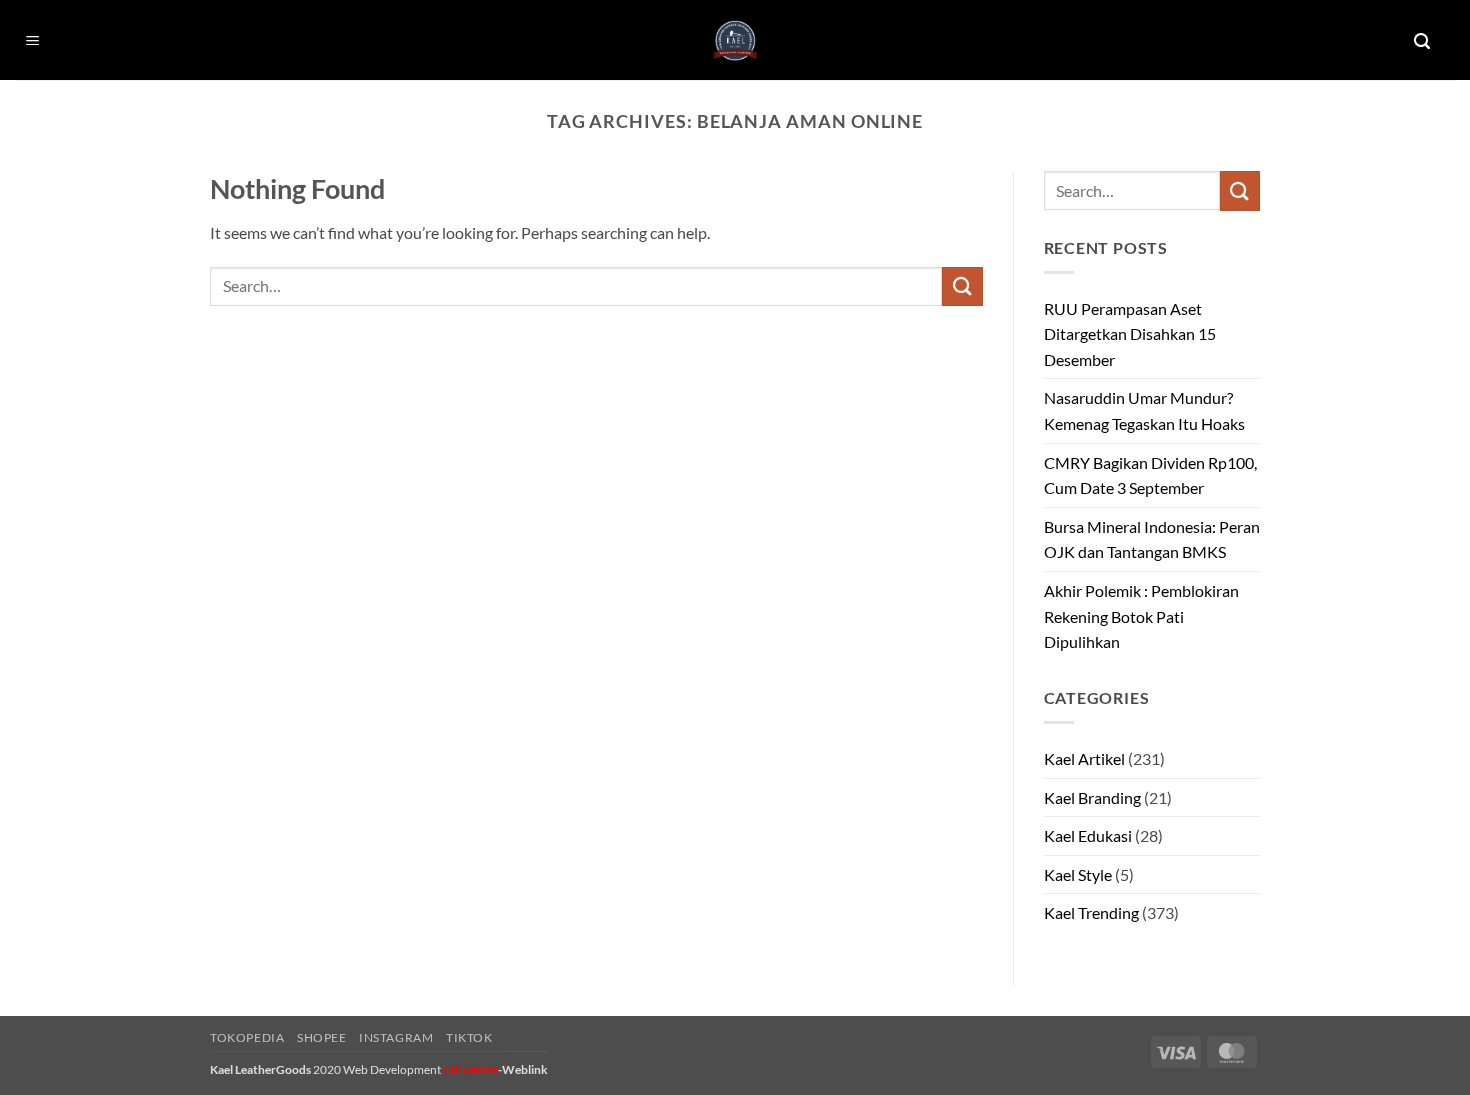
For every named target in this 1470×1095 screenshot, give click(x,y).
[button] (33, 41)
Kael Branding (1092, 797)
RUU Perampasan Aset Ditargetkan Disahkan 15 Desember (1130, 334)
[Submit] (962, 286)
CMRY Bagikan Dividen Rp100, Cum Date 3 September (1150, 475)
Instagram (396, 1037)
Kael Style (1078, 874)
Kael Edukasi (1088, 835)
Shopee (322, 1037)
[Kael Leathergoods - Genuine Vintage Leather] (735, 40)
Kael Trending (1091, 912)
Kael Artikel (1084, 758)
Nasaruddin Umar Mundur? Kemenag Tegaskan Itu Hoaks (1144, 410)
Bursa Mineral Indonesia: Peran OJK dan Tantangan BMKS (1152, 539)
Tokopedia (247, 1037)
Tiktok (469, 1037)
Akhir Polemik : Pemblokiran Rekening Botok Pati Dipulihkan (1141, 616)
